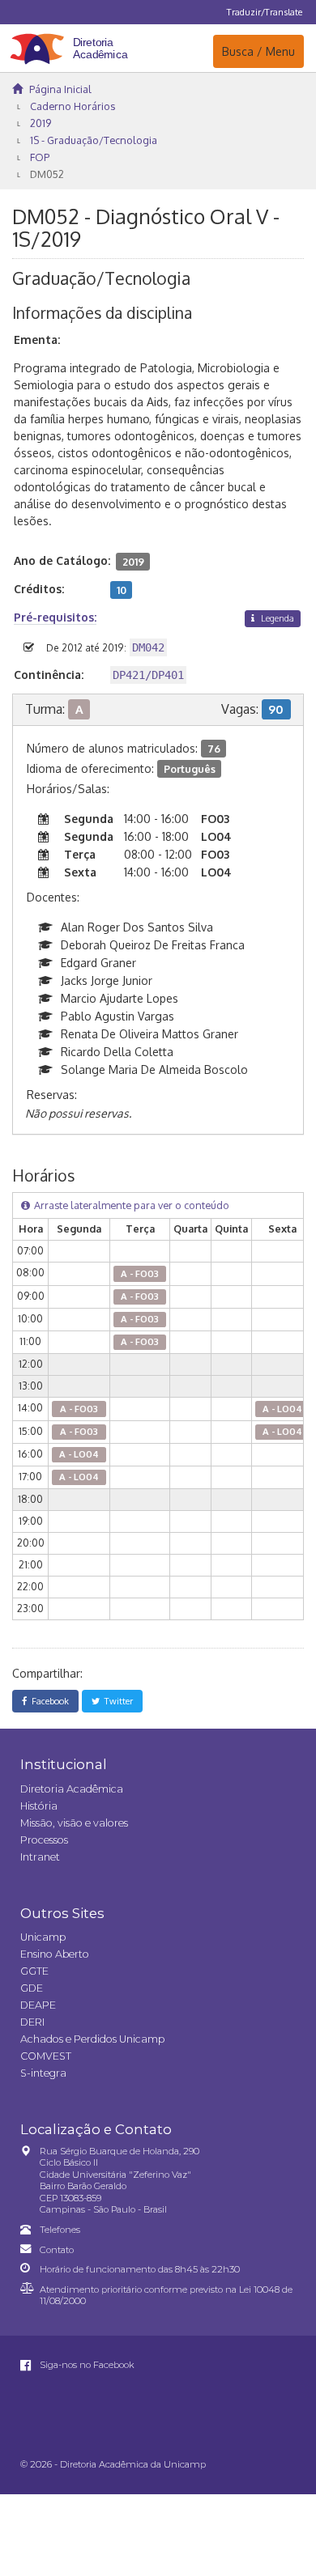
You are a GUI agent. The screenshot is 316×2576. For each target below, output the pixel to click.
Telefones (60, 2230)
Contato (57, 2250)
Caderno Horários (73, 106)
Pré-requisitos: (55, 617)
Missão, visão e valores (74, 1823)
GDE (32, 1988)
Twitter (116, 1701)
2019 (41, 123)
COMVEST (46, 2056)
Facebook (48, 1701)
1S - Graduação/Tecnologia (94, 140)
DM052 (47, 174)
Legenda (276, 618)
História (39, 1806)
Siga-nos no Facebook (86, 2365)
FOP (40, 157)
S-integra (43, 2073)
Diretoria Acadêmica (72, 1789)
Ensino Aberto (55, 1954)
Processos (44, 1840)
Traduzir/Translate (265, 12)
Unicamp (43, 1937)
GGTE (34, 1971)
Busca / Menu (258, 51)
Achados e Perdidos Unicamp (92, 2039)
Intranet (40, 1857)
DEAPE (38, 2005)
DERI (32, 2022)
